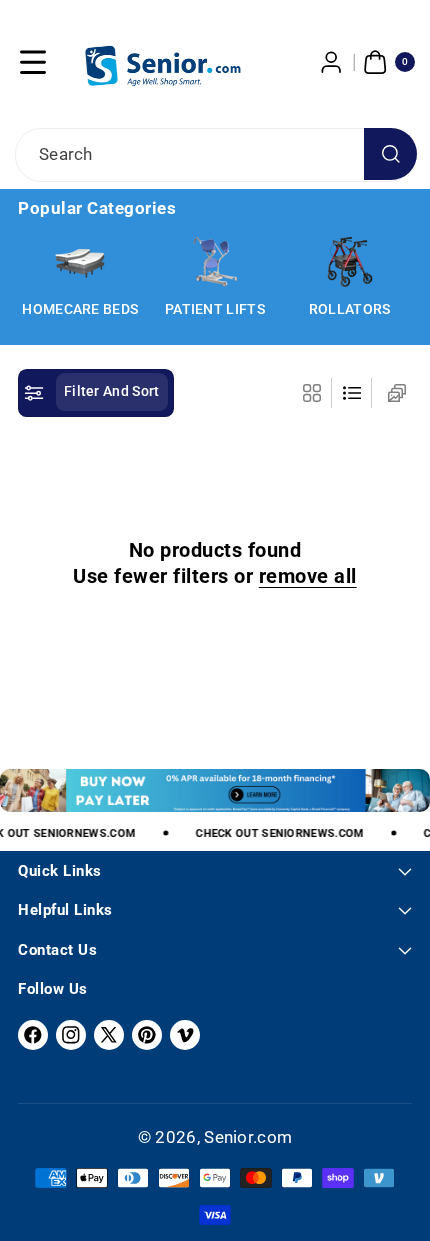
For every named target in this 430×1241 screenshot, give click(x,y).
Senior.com (248, 1137)
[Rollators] (350, 262)
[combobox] (215, 155)
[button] (33, 62)
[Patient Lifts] (215, 262)
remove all (308, 576)
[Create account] (332, 62)
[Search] (390, 154)
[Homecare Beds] (80, 262)
